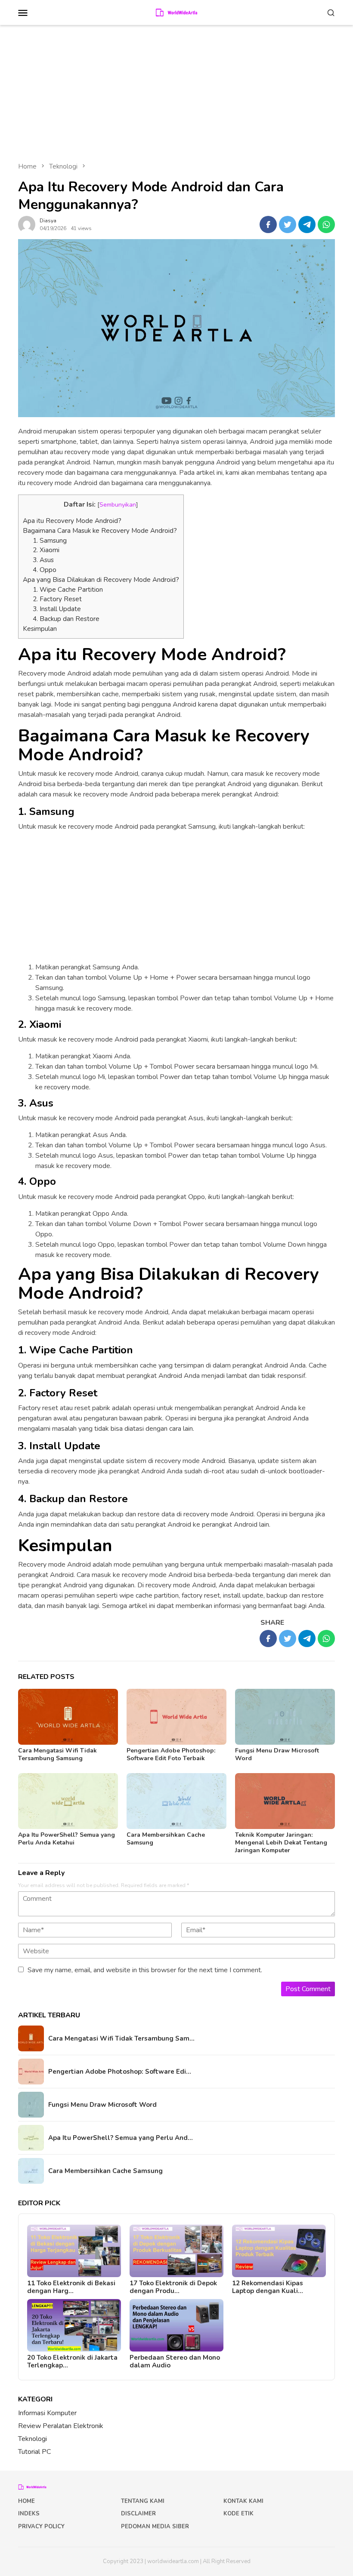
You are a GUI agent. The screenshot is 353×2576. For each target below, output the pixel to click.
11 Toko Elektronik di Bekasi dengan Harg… (71, 2287)
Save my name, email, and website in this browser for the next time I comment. (145, 1970)
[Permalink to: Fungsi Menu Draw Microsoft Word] (285, 1717)
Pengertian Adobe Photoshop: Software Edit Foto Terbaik (171, 1754)
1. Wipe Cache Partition (68, 590)
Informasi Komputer (47, 2413)
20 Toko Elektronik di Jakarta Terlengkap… (72, 2361)
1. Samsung (50, 541)
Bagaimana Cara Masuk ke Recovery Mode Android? (100, 531)
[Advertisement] (176, 89)
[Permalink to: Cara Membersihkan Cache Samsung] (176, 1801)
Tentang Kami (143, 2501)
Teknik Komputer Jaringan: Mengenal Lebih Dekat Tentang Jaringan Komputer (281, 1843)
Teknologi (33, 2439)
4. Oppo (45, 570)
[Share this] (268, 224)
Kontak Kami (243, 2501)
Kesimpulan (40, 629)
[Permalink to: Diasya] (27, 224)
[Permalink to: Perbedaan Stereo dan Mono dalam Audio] (176, 2325)
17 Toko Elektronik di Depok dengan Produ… (173, 2287)
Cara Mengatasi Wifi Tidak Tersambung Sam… (121, 2038)
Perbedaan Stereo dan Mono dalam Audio (175, 2361)
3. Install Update (57, 609)
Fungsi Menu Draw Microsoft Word (277, 1754)
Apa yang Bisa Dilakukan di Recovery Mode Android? (101, 580)
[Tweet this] (288, 224)
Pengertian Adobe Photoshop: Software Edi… (120, 2072)
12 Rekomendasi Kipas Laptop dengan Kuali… (268, 2287)
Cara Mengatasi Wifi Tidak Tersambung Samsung (57, 1754)
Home (26, 2501)
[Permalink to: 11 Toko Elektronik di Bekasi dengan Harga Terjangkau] (74, 2251)
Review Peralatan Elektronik (61, 2426)
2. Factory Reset (57, 599)
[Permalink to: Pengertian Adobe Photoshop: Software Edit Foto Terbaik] (176, 1717)
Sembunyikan (118, 504)
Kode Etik (238, 2514)
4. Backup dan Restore (66, 619)
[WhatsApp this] (326, 224)
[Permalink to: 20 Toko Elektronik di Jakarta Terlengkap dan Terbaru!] (74, 2325)
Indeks (29, 2514)
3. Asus (43, 560)
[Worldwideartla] (177, 12)
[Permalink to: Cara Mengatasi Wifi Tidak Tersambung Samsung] (68, 1717)
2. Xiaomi (46, 550)
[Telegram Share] (307, 224)
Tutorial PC (34, 2452)
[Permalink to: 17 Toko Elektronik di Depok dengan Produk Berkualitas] (176, 2251)
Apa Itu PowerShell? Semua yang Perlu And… (121, 2138)
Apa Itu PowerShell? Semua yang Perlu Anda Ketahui (67, 1839)
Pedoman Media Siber (155, 2527)
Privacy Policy (41, 2527)
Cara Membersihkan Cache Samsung (166, 1839)
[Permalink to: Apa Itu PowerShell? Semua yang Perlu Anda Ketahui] (68, 1801)
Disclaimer (138, 2514)
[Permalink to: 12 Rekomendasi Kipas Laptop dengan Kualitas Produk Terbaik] (279, 2251)
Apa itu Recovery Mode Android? (72, 521)
